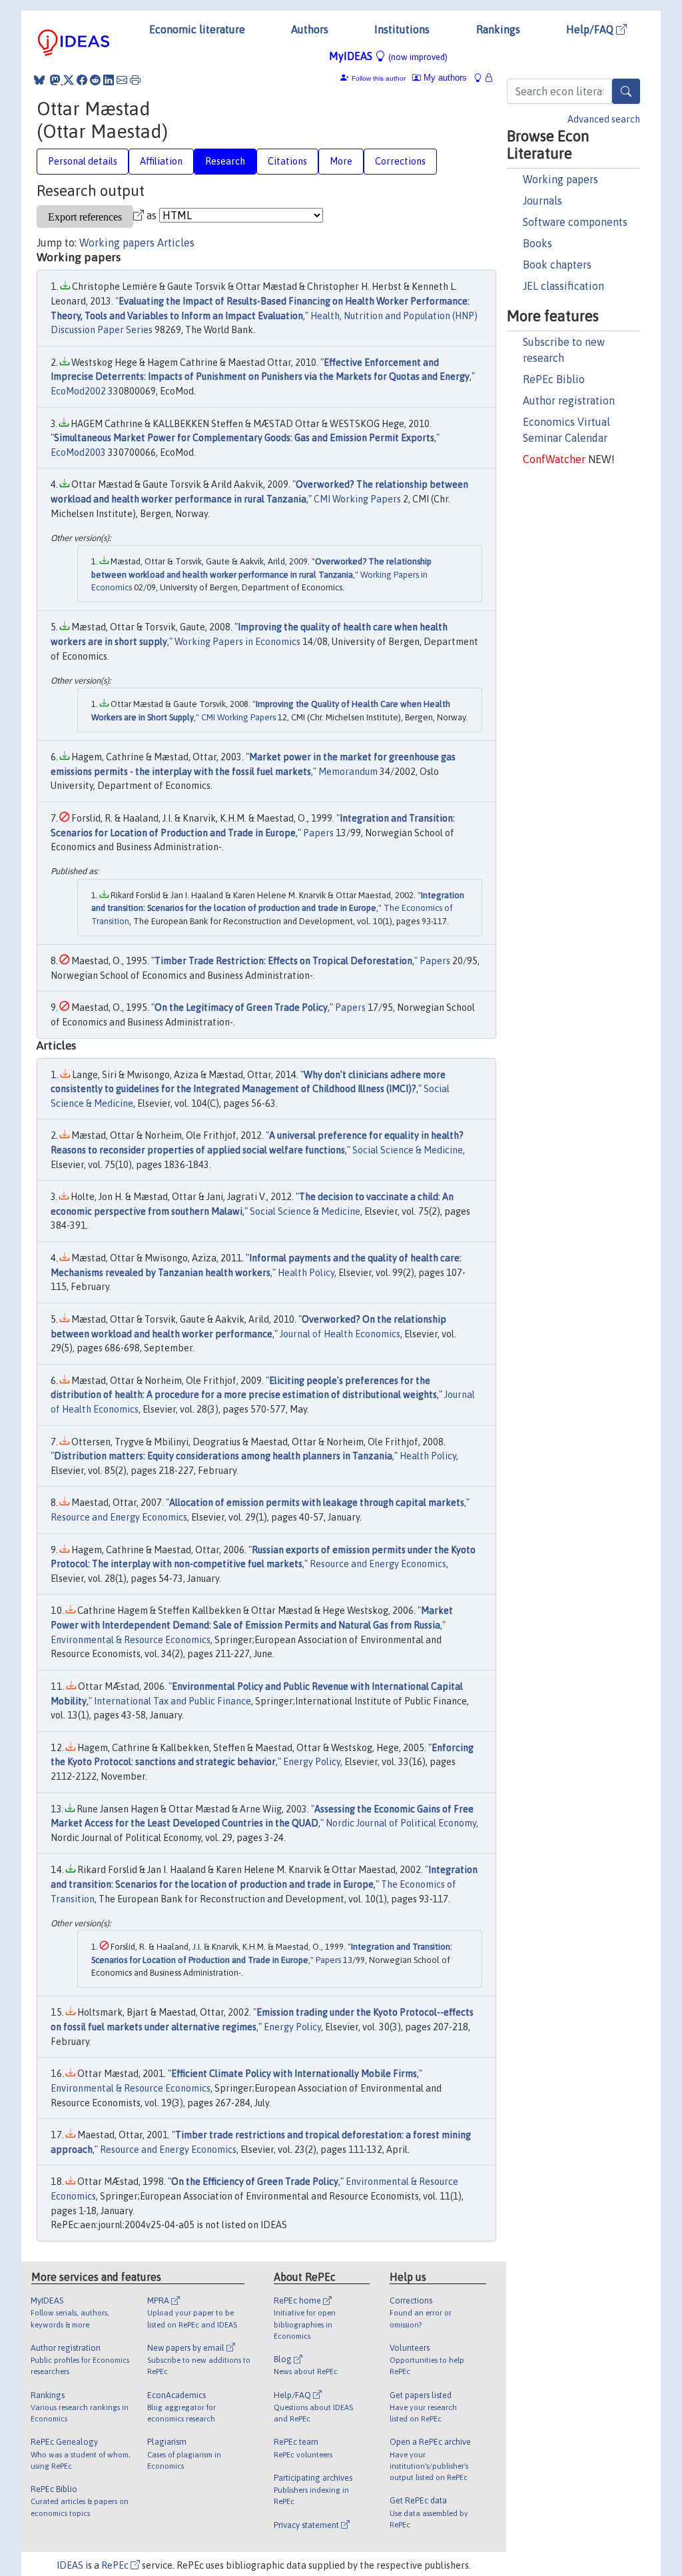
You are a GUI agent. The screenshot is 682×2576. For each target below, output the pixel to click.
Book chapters (557, 265)
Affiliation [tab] (161, 161)
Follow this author (379, 78)
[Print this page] (135, 80)
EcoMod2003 (78, 452)
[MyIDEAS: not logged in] (482, 78)
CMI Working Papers (357, 499)
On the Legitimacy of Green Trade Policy (241, 1007)
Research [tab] (225, 161)
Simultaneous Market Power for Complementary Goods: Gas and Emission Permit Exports (244, 438)
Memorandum (348, 772)
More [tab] (341, 161)
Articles (176, 243)
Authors (310, 29)
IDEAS (70, 2565)
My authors (444, 78)
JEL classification (563, 286)
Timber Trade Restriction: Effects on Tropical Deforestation (283, 961)
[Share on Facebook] (82, 80)
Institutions (402, 29)
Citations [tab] (287, 161)
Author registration (569, 400)
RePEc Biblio (554, 379)
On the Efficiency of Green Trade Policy (255, 2182)
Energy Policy (312, 1762)
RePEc (116, 2565)
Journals (542, 201)
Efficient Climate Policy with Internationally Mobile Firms (294, 2074)
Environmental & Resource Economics (131, 1640)
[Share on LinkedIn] (109, 80)
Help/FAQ (591, 29)
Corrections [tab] (400, 161)
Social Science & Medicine (408, 1150)
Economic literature (197, 29)
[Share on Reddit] (95, 80)
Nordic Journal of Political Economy (401, 1823)
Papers (318, 833)
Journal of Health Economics (340, 1334)
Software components (575, 222)
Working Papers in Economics (237, 642)
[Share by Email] (122, 80)
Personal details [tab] (83, 161)
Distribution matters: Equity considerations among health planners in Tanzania (223, 1456)
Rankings (498, 29)
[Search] (626, 91)
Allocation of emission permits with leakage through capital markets (317, 1503)
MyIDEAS (388, 56)
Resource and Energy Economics (119, 1517)
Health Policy (306, 1273)
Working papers (560, 179)
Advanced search (604, 119)
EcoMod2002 (78, 391)
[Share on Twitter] (69, 80)
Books (537, 243)
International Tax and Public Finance (172, 1701)
